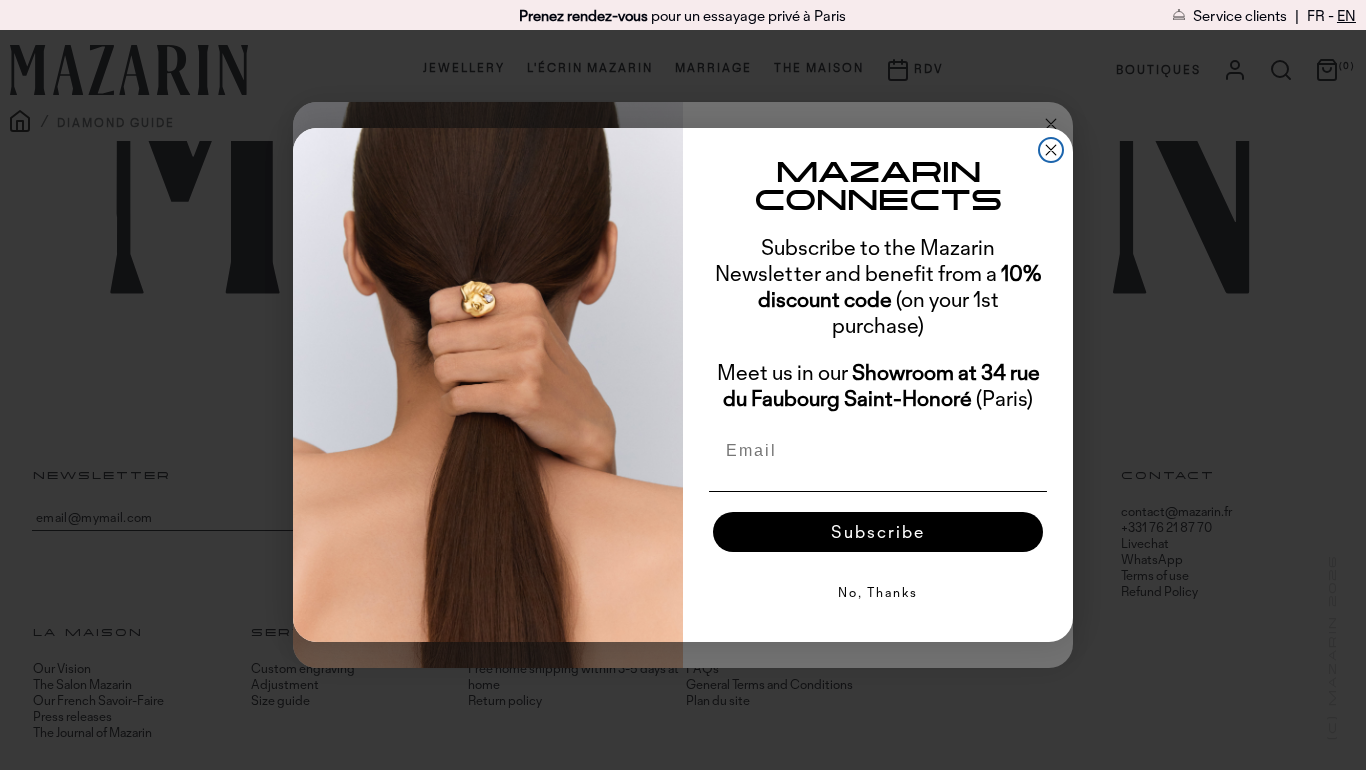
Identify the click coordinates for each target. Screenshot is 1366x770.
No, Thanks (878, 592)
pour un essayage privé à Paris (682, 15)
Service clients (1238, 15)
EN (1346, 15)
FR (1316, 15)
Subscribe (878, 531)
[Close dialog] (1051, 150)
